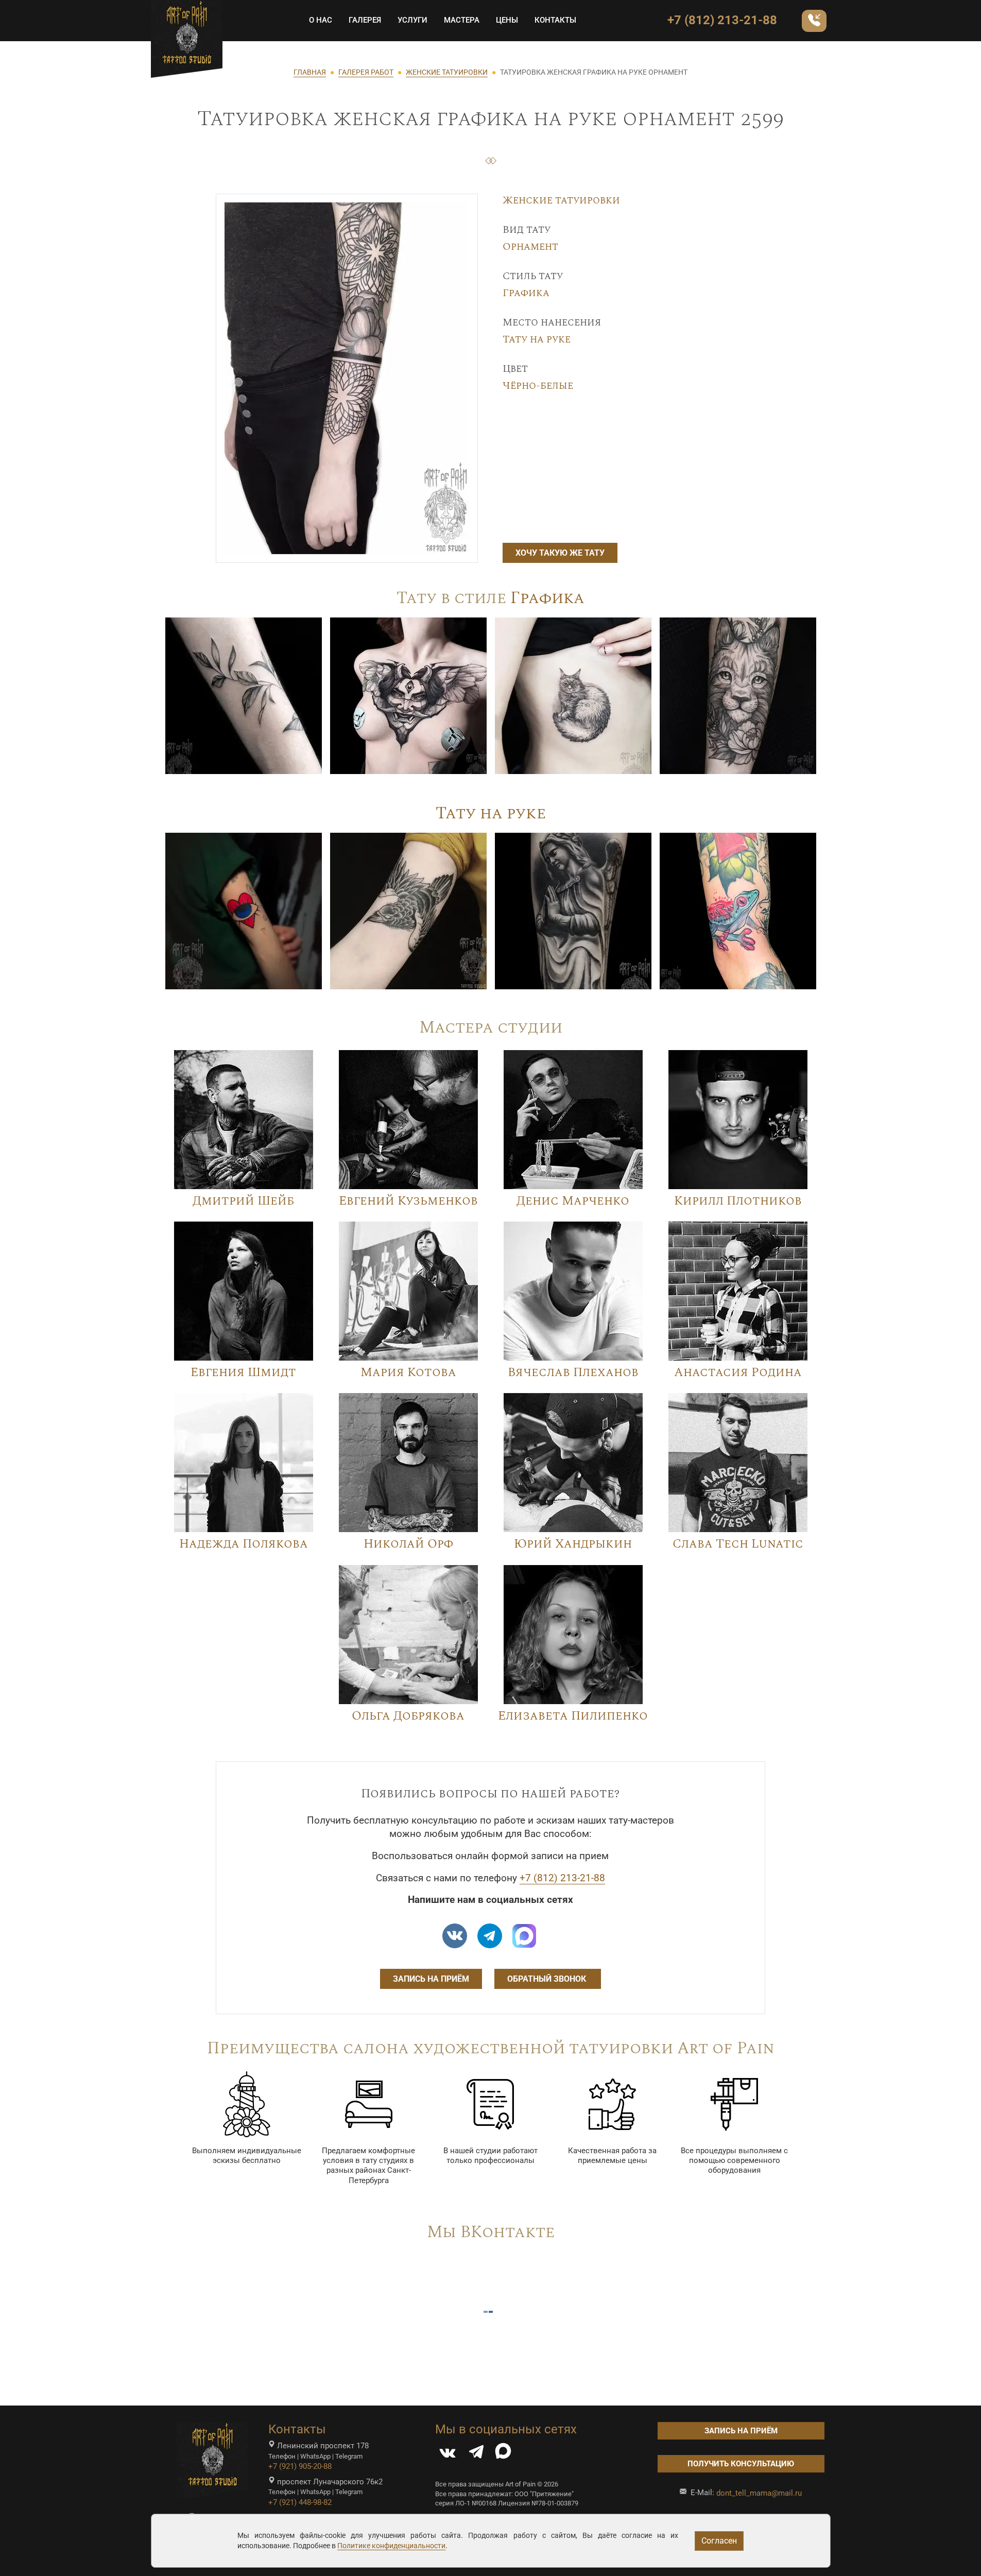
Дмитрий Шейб (243, 1201)
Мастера (462, 20)
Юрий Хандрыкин (573, 1544)
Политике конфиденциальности (391, 2546)
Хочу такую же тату (560, 553)
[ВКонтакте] (448, 2454)
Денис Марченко (573, 1201)
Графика (526, 293)
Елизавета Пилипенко (573, 1716)
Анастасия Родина (738, 1372)
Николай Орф (408, 1544)
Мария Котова (408, 1372)
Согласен (719, 2541)
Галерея (365, 20)
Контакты (555, 20)
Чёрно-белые (538, 386)
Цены (507, 20)
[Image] (244, 695)
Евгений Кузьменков (408, 1201)
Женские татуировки (561, 200)
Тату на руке (537, 339)
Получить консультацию (741, 2464)
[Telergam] (490, 1936)
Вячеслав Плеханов (573, 1372)
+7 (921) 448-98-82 (300, 2502)
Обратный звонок (548, 1979)
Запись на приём (431, 1979)
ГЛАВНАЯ (310, 72)
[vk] (455, 1936)
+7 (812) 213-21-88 (722, 20)
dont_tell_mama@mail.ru (759, 2493)
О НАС (321, 20)
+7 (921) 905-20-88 (300, 2466)
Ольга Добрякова (408, 1716)
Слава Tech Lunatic (738, 1544)
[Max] (524, 1936)
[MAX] (503, 2454)
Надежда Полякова (244, 1544)
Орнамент (530, 247)
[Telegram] (476, 2454)
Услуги (412, 20)
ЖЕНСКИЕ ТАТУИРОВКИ (447, 72)
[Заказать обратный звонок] (814, 21)
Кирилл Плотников (738, 1201)
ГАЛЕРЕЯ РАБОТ (366, 72)
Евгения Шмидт (243, 1372)
